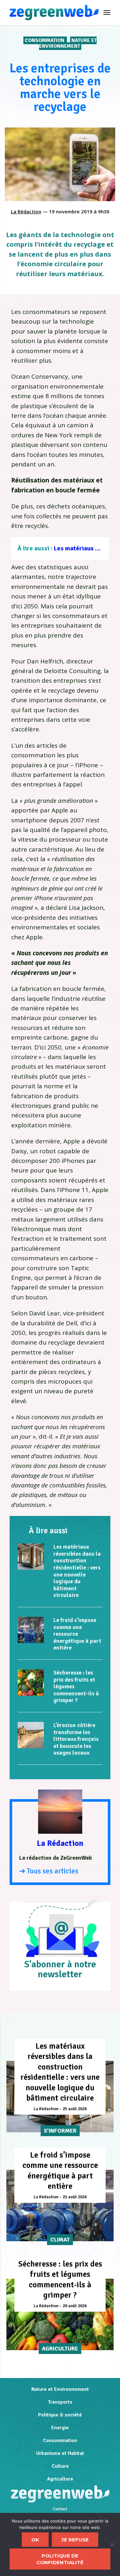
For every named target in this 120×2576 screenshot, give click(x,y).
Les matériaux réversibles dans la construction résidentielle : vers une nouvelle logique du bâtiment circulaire (77, 1571)
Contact (60, 2509)
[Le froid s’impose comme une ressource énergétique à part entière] (31, 1630)
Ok (35, 2540)
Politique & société (60, 2415)
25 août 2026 (75, 2109)
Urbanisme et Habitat (60, 2453)
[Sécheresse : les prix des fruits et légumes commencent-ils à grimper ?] (31, 1683)
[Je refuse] (112, 2545)
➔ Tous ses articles (49, 1871)
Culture (60, 2466)
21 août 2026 (75, 2197)
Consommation (45, 40)
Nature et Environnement (68, 43)
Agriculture (60, 2479)
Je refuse (75, 2540)
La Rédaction (26, 211)
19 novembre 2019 (71, 211)
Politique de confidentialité (60, 2559)
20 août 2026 (75, 2306)
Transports (60, 2402)
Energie (60, 2428)
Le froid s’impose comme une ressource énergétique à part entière (77, 1634)
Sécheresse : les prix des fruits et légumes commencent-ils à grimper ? (60, 2280)
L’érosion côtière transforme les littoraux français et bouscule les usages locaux (76, 1739)
